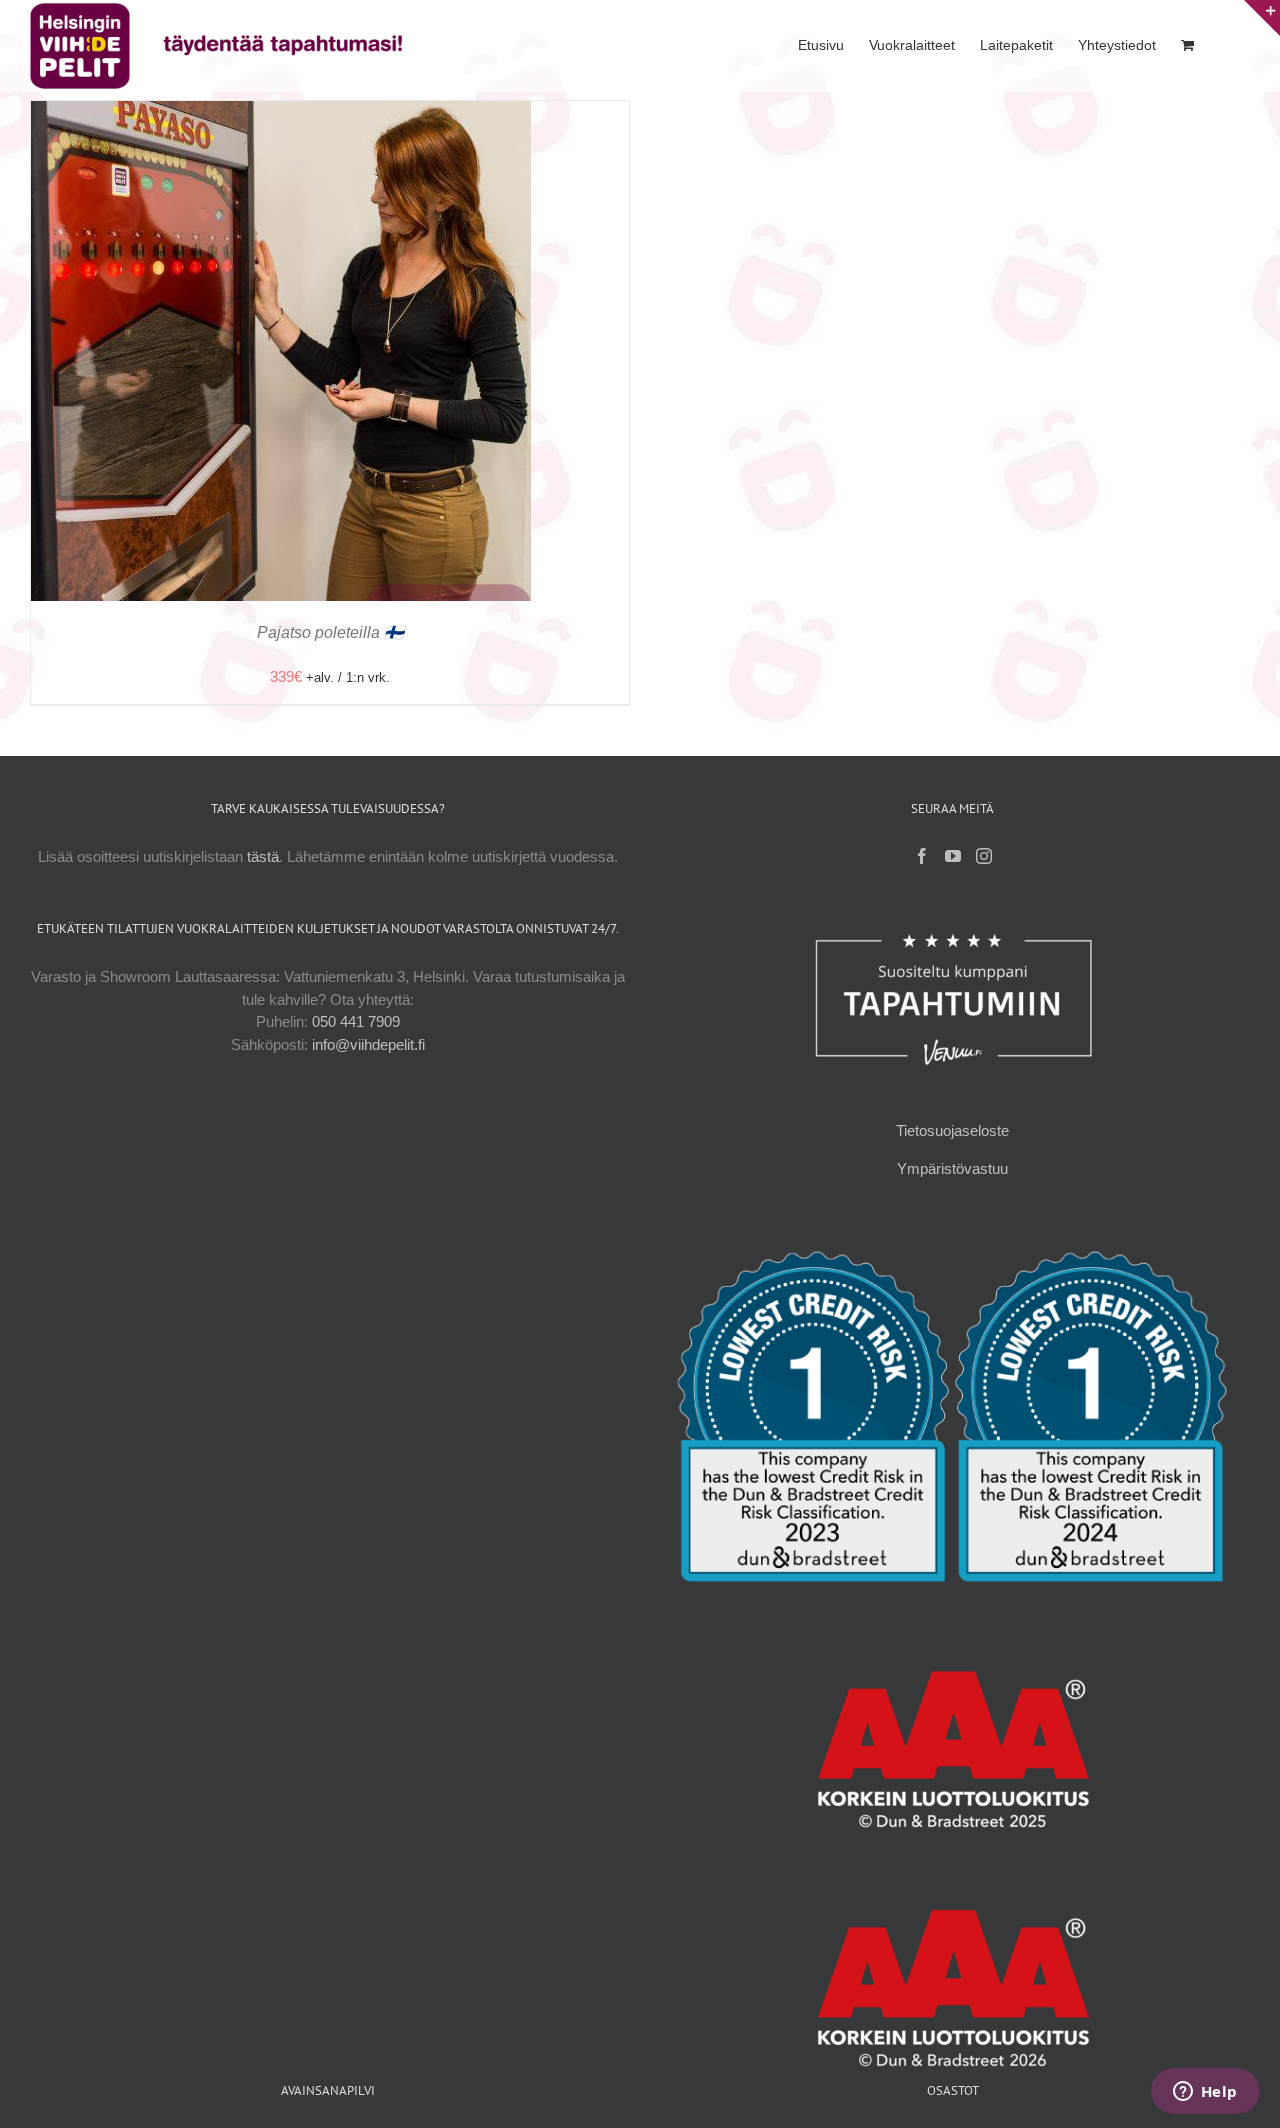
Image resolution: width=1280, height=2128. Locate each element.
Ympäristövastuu (952, 1168)
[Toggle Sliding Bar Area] (1262, 18)
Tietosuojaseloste (952, 1130)
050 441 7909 (356, 1021)
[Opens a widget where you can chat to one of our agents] (1205, 2093)
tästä (263, 856)
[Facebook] (922, 856)
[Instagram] (984, 856)
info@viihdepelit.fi (368, 1044)
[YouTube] (953, 856)
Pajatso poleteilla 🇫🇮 (330, 632)
